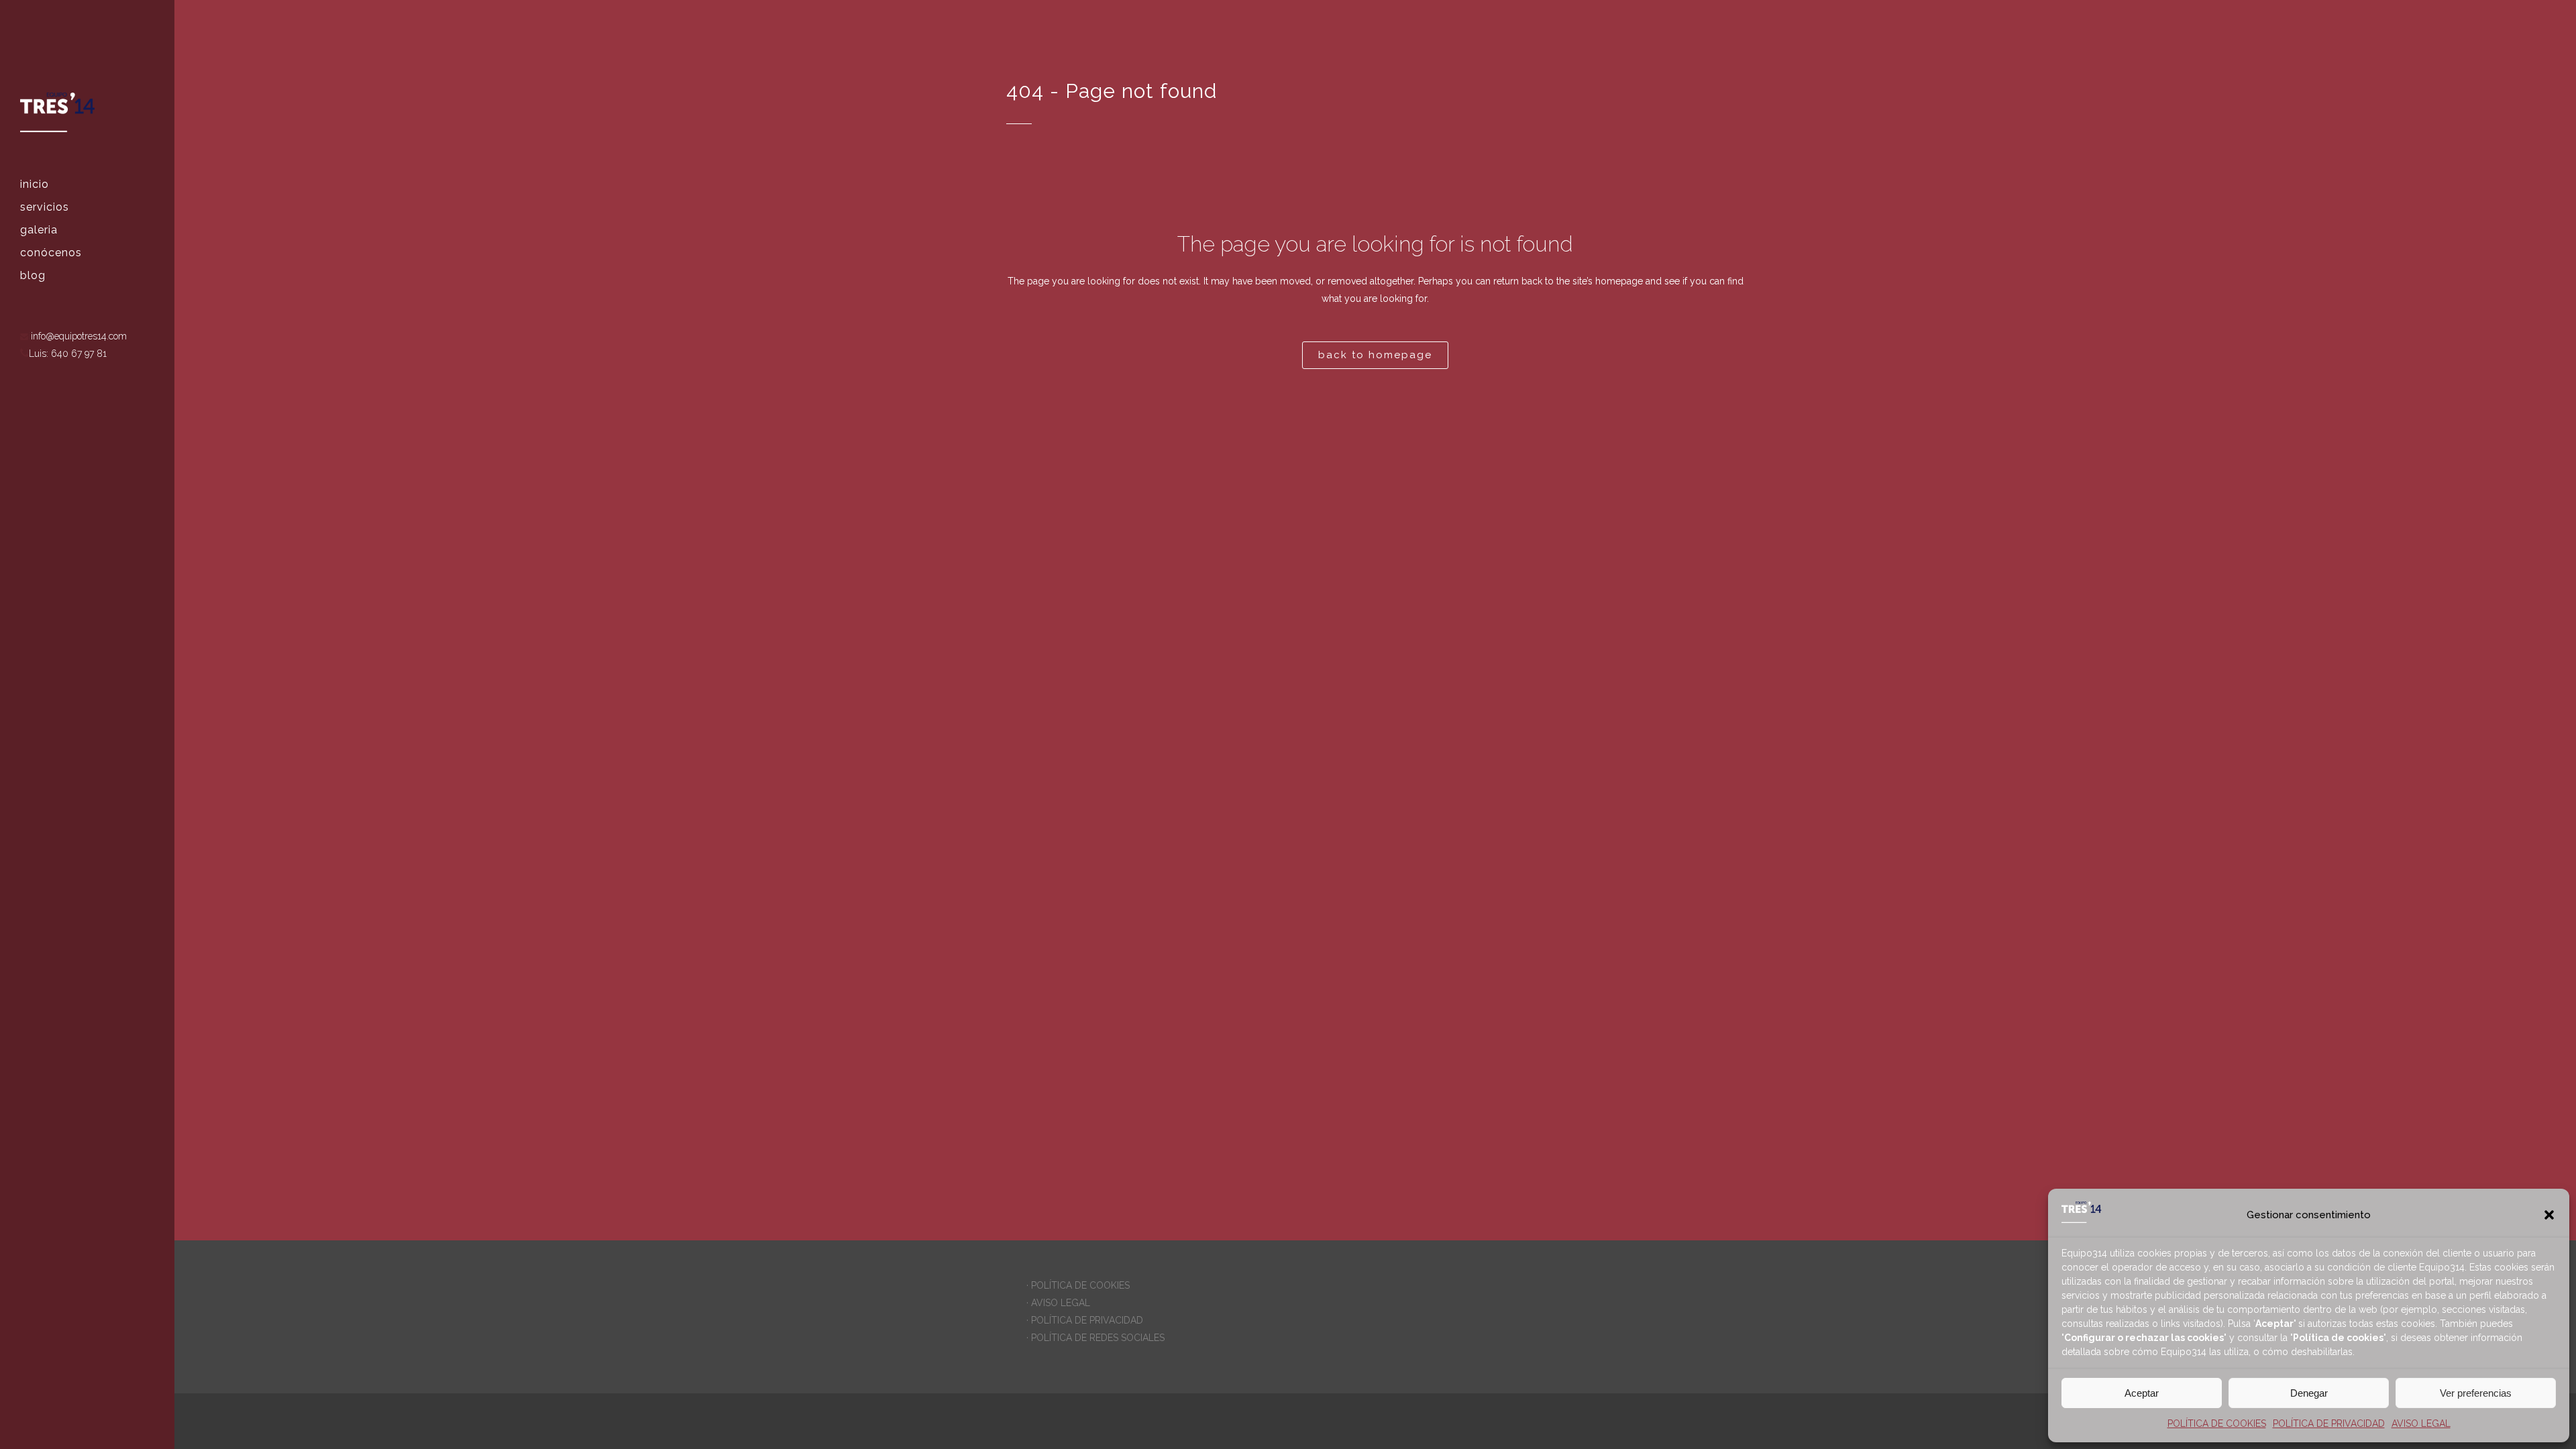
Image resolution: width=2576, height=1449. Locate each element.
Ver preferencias (2476, 1393)
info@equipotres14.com (77, 336)
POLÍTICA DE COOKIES (2217, 1424)
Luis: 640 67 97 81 (68, 354)
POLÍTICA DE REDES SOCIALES (1098, 1338)
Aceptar (2142, 1393)
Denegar (2309, 1393)
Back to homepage (1375, 355)
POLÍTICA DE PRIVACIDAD (2329, 1424)
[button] (2549, 1215)
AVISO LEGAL (2421, 1424)
